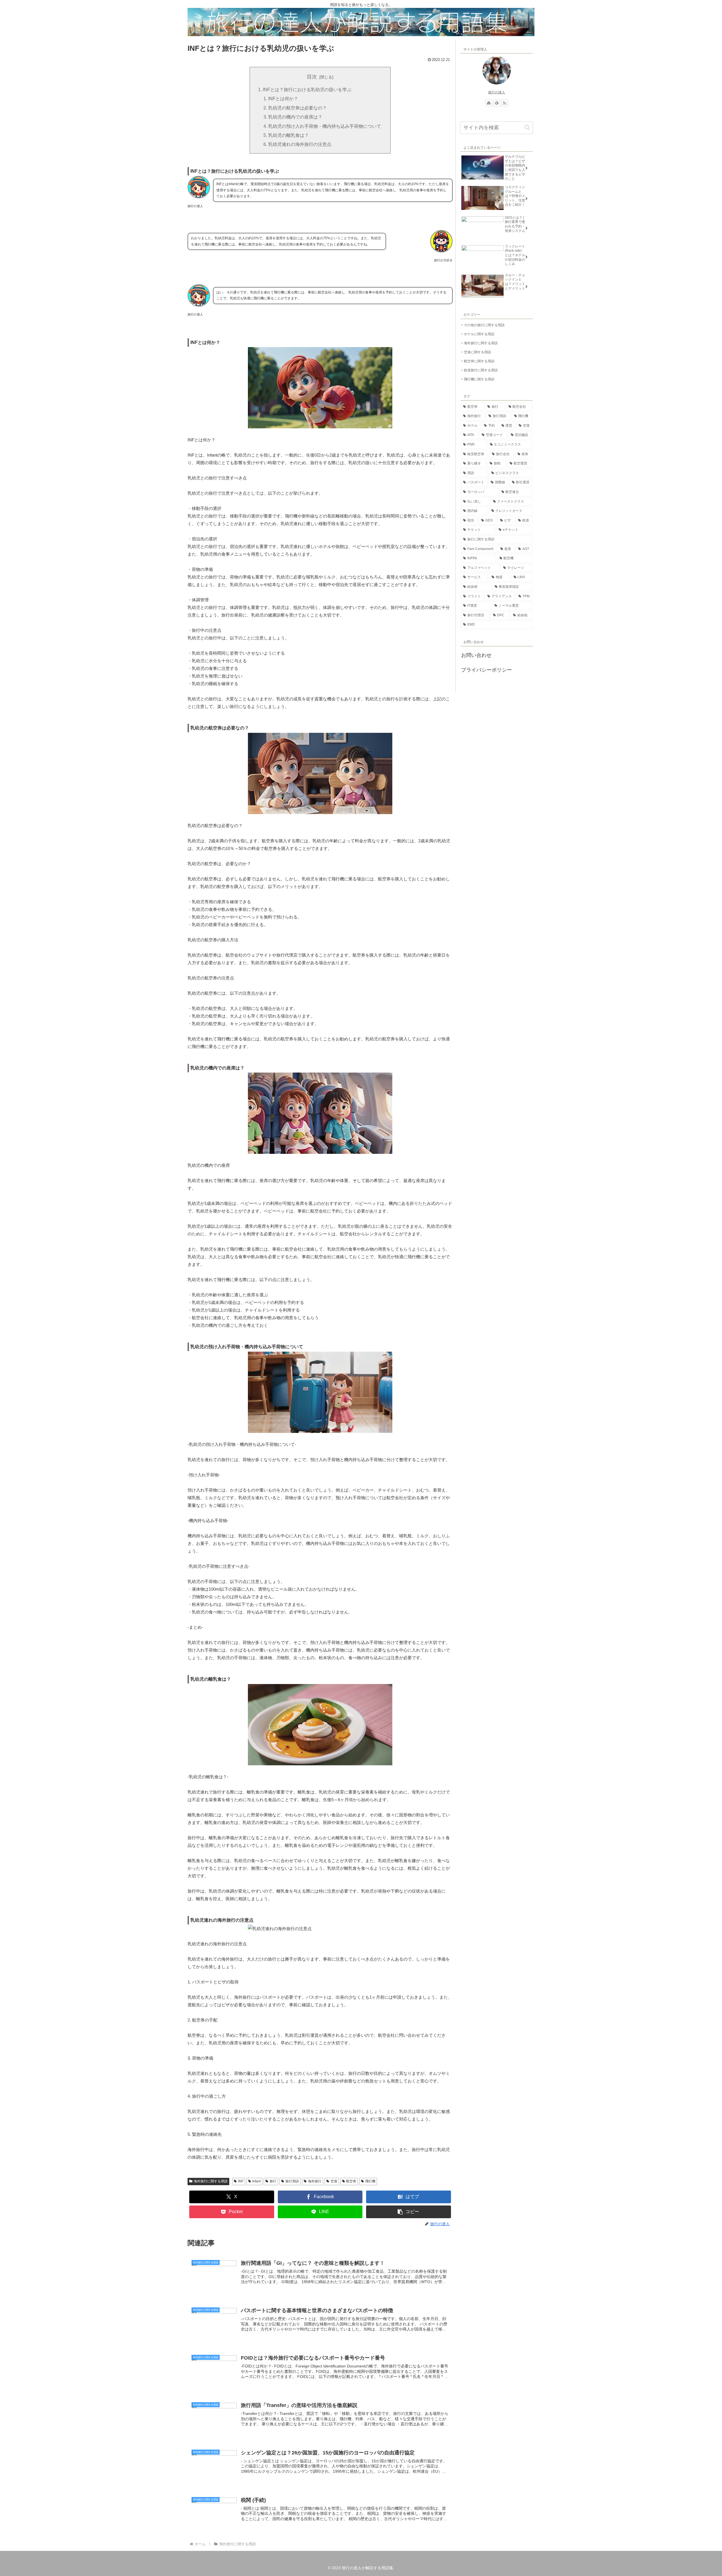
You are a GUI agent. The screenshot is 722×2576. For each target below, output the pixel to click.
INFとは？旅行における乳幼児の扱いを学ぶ (307, 89)
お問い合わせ (476, 655)
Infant (256, 2181)
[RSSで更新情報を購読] (505, 103)
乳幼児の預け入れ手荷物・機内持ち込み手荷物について (325, 126)
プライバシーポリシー (487, 670)
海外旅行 (315, 2181)
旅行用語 (292, 2181)
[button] (409, 2212)
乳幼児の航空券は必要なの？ (298, 108)
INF (241, 2181)
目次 (312, 77)
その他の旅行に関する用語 (484, 325)
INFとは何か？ (283, 98)
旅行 (273, 2181)
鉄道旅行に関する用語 (481, 370)
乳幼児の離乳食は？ (289, 135)
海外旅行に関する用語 (211, 2181)
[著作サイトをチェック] (489, 103)
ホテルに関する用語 (479, 334)
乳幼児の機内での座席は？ (295, 117)
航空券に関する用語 (479, 361)
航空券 (351, 2181)
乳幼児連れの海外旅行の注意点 (300, 144)
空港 (334, 2181)
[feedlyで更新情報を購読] (497, 103)
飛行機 (370, 2181)
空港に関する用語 (477, 352)
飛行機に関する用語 (479, 379)
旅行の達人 (497, 92)
